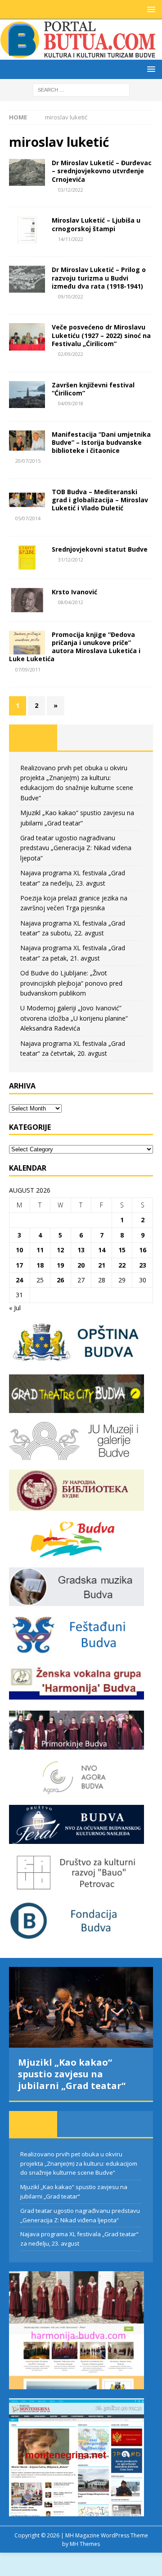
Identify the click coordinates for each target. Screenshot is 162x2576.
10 (19, 1250)
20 (81, 1265)
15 (122, 1250)
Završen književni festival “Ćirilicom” (93, 389)
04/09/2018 (71, 403)
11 (40, 1250)
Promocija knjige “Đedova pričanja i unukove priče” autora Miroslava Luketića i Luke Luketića (75, 647)
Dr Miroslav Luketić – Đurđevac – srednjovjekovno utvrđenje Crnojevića (102, 171)
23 (143, 1265)
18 (40, 1265)
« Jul (15, 1308)
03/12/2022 (71, 190)
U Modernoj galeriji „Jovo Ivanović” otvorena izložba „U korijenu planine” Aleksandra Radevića (74, 1018)
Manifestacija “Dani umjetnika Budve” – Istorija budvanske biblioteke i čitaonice (101, 442)
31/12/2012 (71, 560)
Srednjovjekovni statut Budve (100, 549)
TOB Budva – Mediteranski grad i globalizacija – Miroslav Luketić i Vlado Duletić (100, 500)
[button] (150, 9)
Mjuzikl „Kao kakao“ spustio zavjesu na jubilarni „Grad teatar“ (72, 2074)
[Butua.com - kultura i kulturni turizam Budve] (79, 55)
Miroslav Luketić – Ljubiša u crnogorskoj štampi (96, 224)
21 (102, 1265)
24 (19, 1280)
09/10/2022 (71, 296)
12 (60, 1250)
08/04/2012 (71, 602)
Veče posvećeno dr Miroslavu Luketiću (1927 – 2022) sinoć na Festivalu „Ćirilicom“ (101, 335)
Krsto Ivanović (74, 592)
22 (122, 1265)
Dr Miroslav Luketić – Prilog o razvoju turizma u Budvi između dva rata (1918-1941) (99, 278)
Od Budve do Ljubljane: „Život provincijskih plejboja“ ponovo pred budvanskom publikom (71, 983)
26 (60, 1280)
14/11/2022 (71, 239)
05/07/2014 (28, 518)
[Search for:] (81, 89)
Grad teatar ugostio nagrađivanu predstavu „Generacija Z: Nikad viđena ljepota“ (76, 848)
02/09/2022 (71, 354)
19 (60, 1265)
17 (19, 1265)
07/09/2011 (28, 669)
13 (81, 1250)
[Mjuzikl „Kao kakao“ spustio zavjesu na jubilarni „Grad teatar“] (81, 2007)
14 (102, 1250)
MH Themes (85, 2544)
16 (143, 1250)
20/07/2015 (28, 461)
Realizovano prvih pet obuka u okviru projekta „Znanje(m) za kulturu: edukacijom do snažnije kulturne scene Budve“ (79, 2163)
